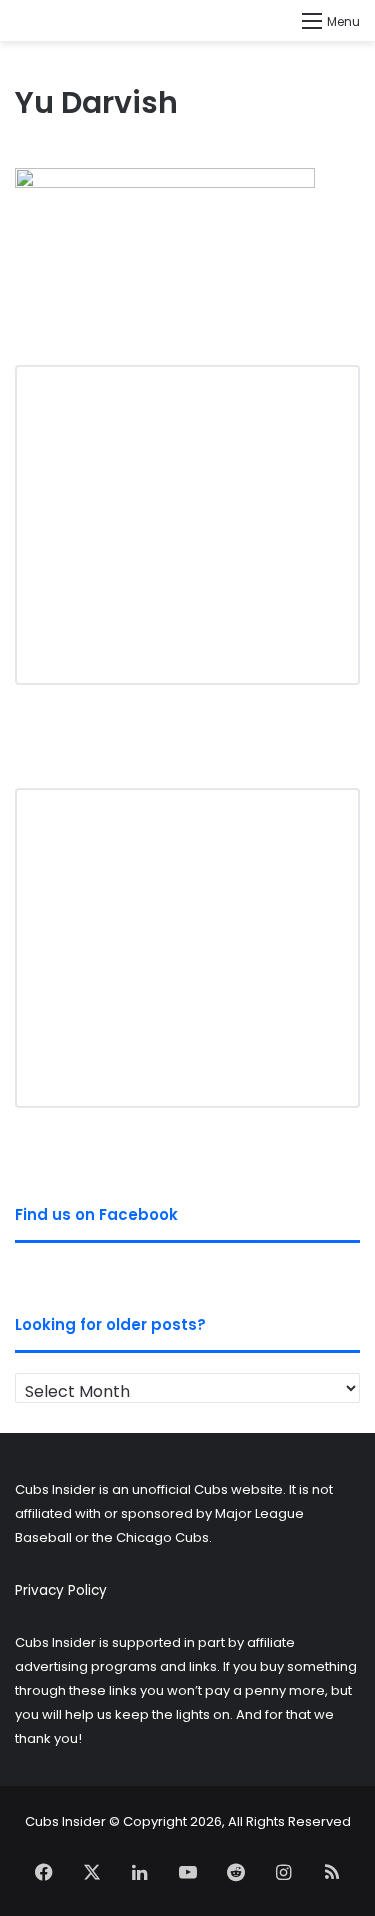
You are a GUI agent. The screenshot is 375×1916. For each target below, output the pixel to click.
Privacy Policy (61, 1590)
